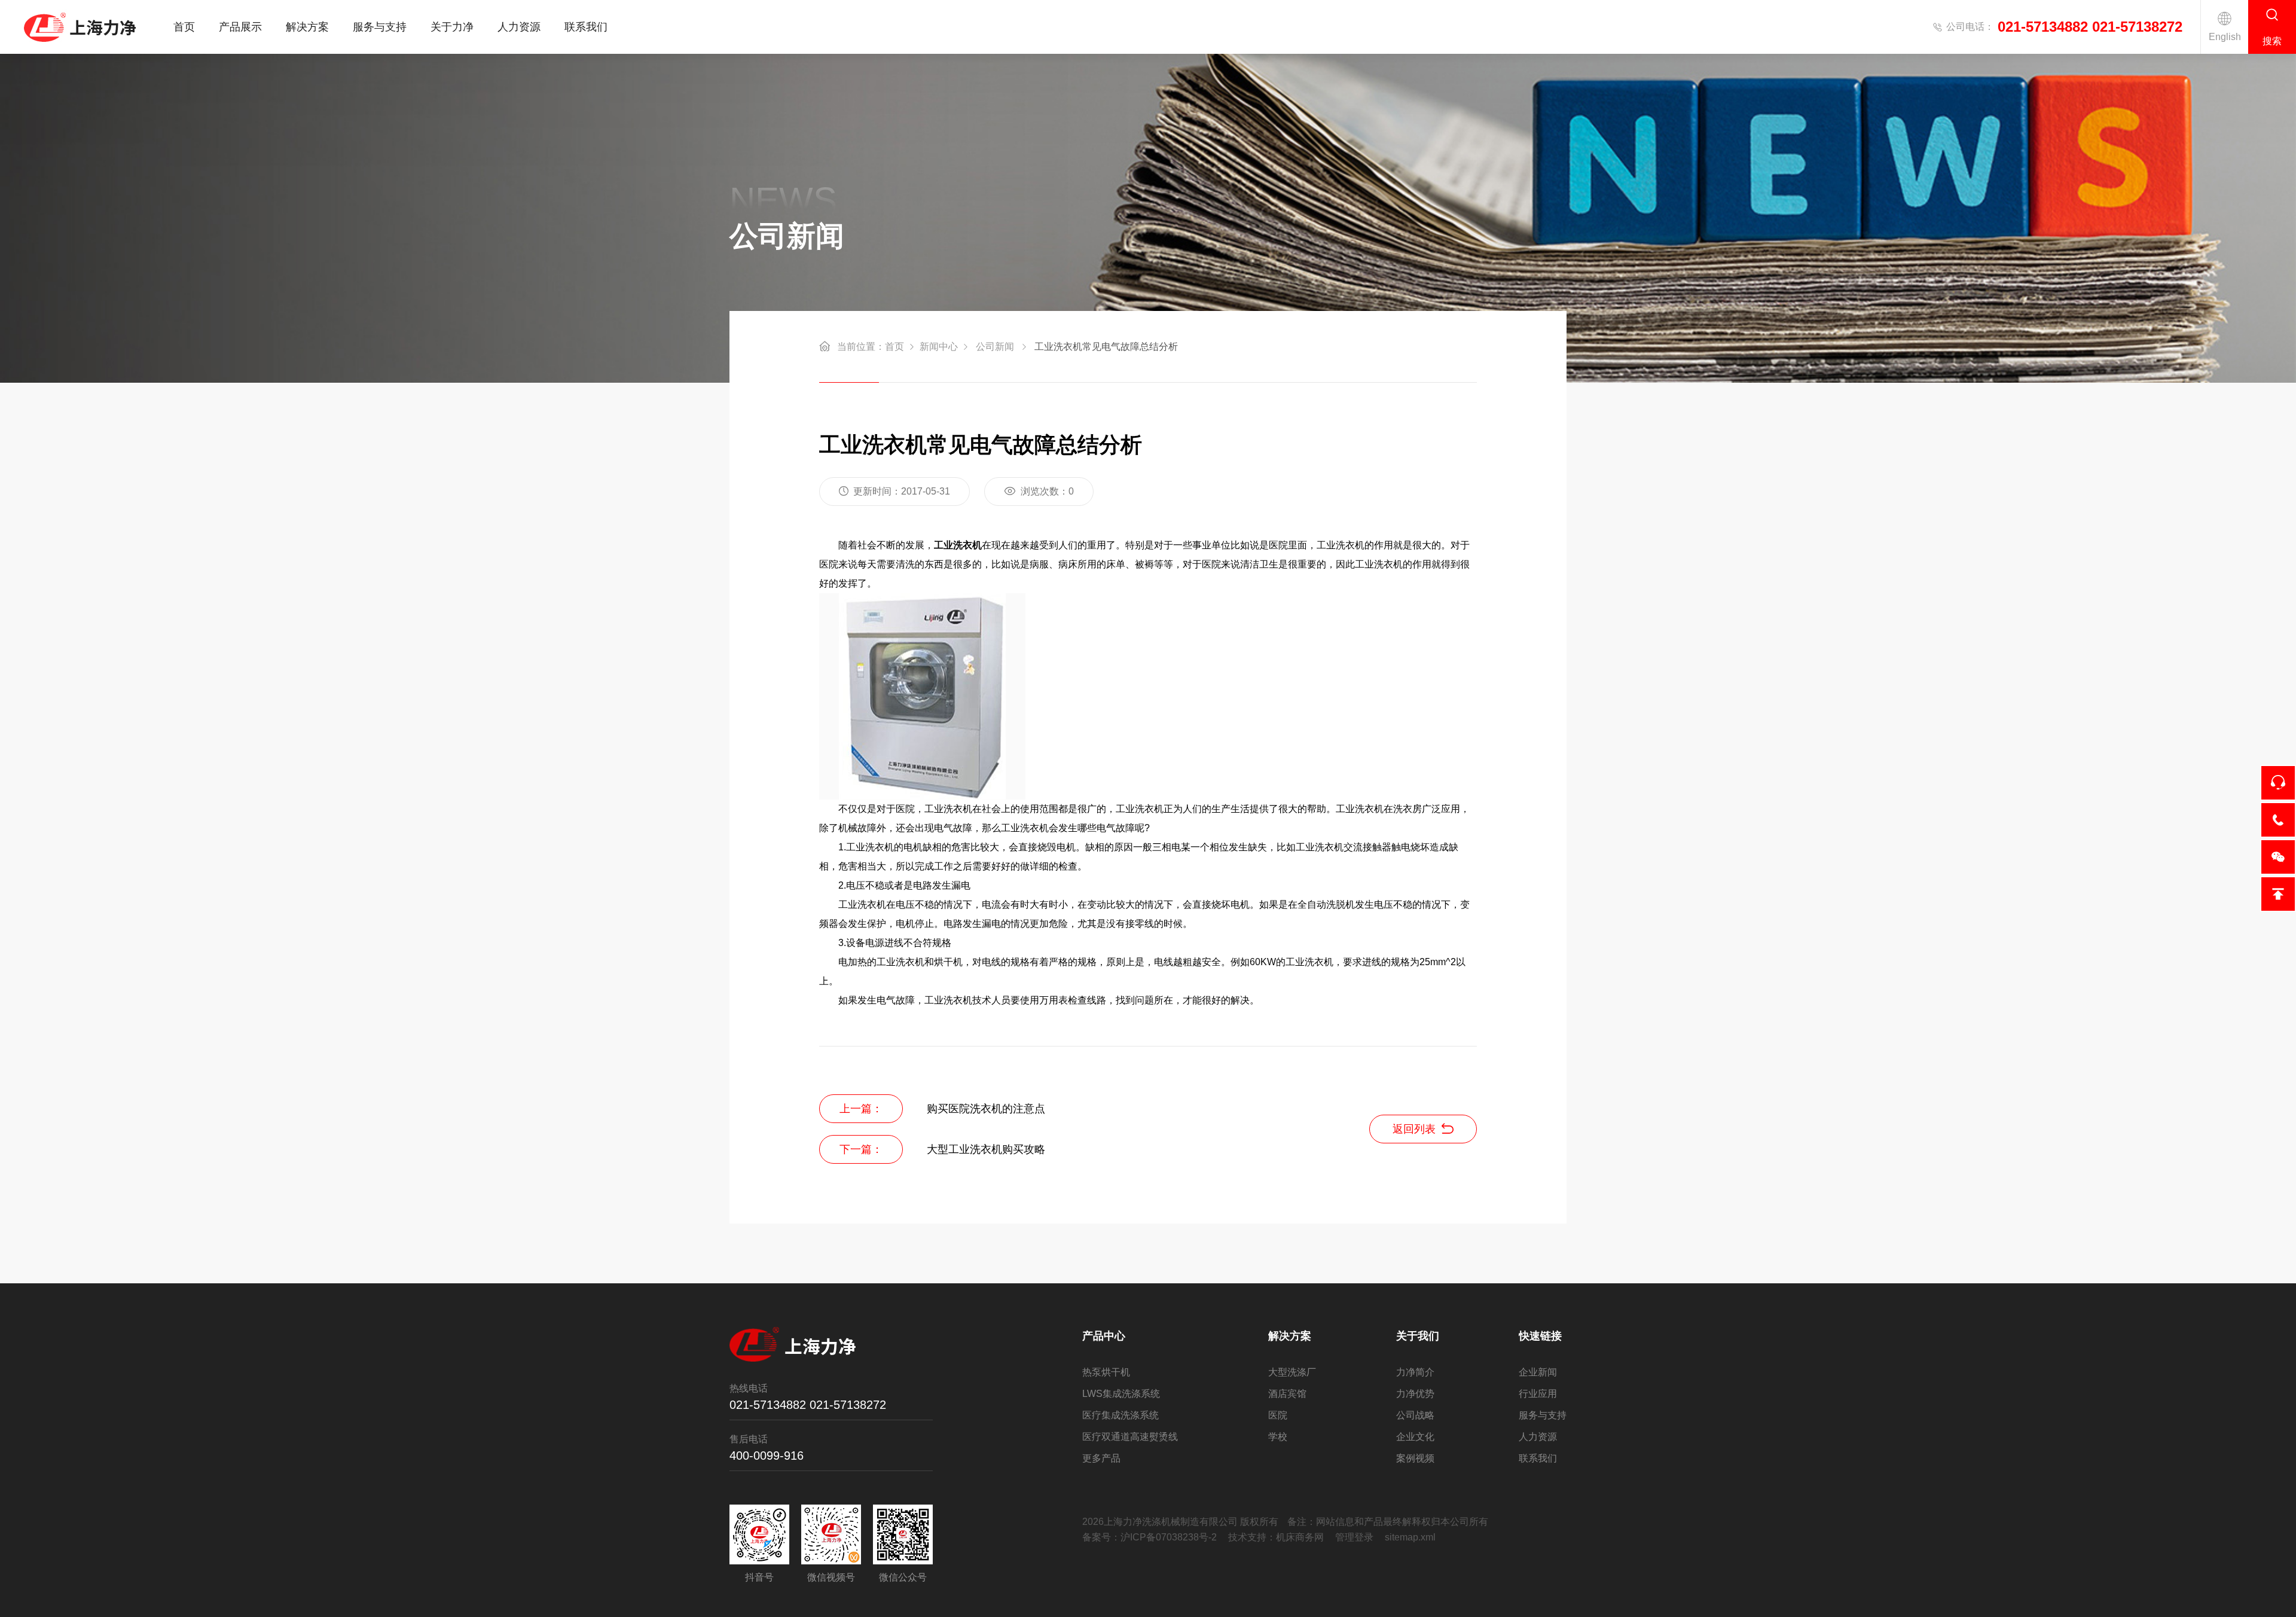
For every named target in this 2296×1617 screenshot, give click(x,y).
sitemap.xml (1410, 1537)
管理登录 (1354, 1537)
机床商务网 (1300, 1537)
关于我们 (1418, 1336)
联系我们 (586, 27)
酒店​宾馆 (1287, 1394)
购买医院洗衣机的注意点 (986, 1109)
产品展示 (240, 27)
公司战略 (1415, 1415)
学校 (1278, 1437)
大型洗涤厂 (1292, 1372)
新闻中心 (939, 347)
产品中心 (1104, 1336)
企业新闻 (1538, 1372)
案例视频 (1415, 1458)
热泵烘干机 (1106, 1372)
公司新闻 (995, 347)
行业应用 (1538, 1394)
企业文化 (1415, 1437)
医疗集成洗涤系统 (1120, 1415)
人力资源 (519, 27)
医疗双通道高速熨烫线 (1130, 1437)
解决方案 (307, 27)
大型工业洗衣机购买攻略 (986, 1149)
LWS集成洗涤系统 (1121, 1394)
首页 (184, 27)
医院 (1278, 1415)
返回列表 (1414, 1129)
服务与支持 (380, 27)
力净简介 (1415, 1372)
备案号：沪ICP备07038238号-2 (1149, 1537)
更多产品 (1101, 1458)
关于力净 (452, 27)
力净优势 (1415, 1394)
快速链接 (1540, 1336)
